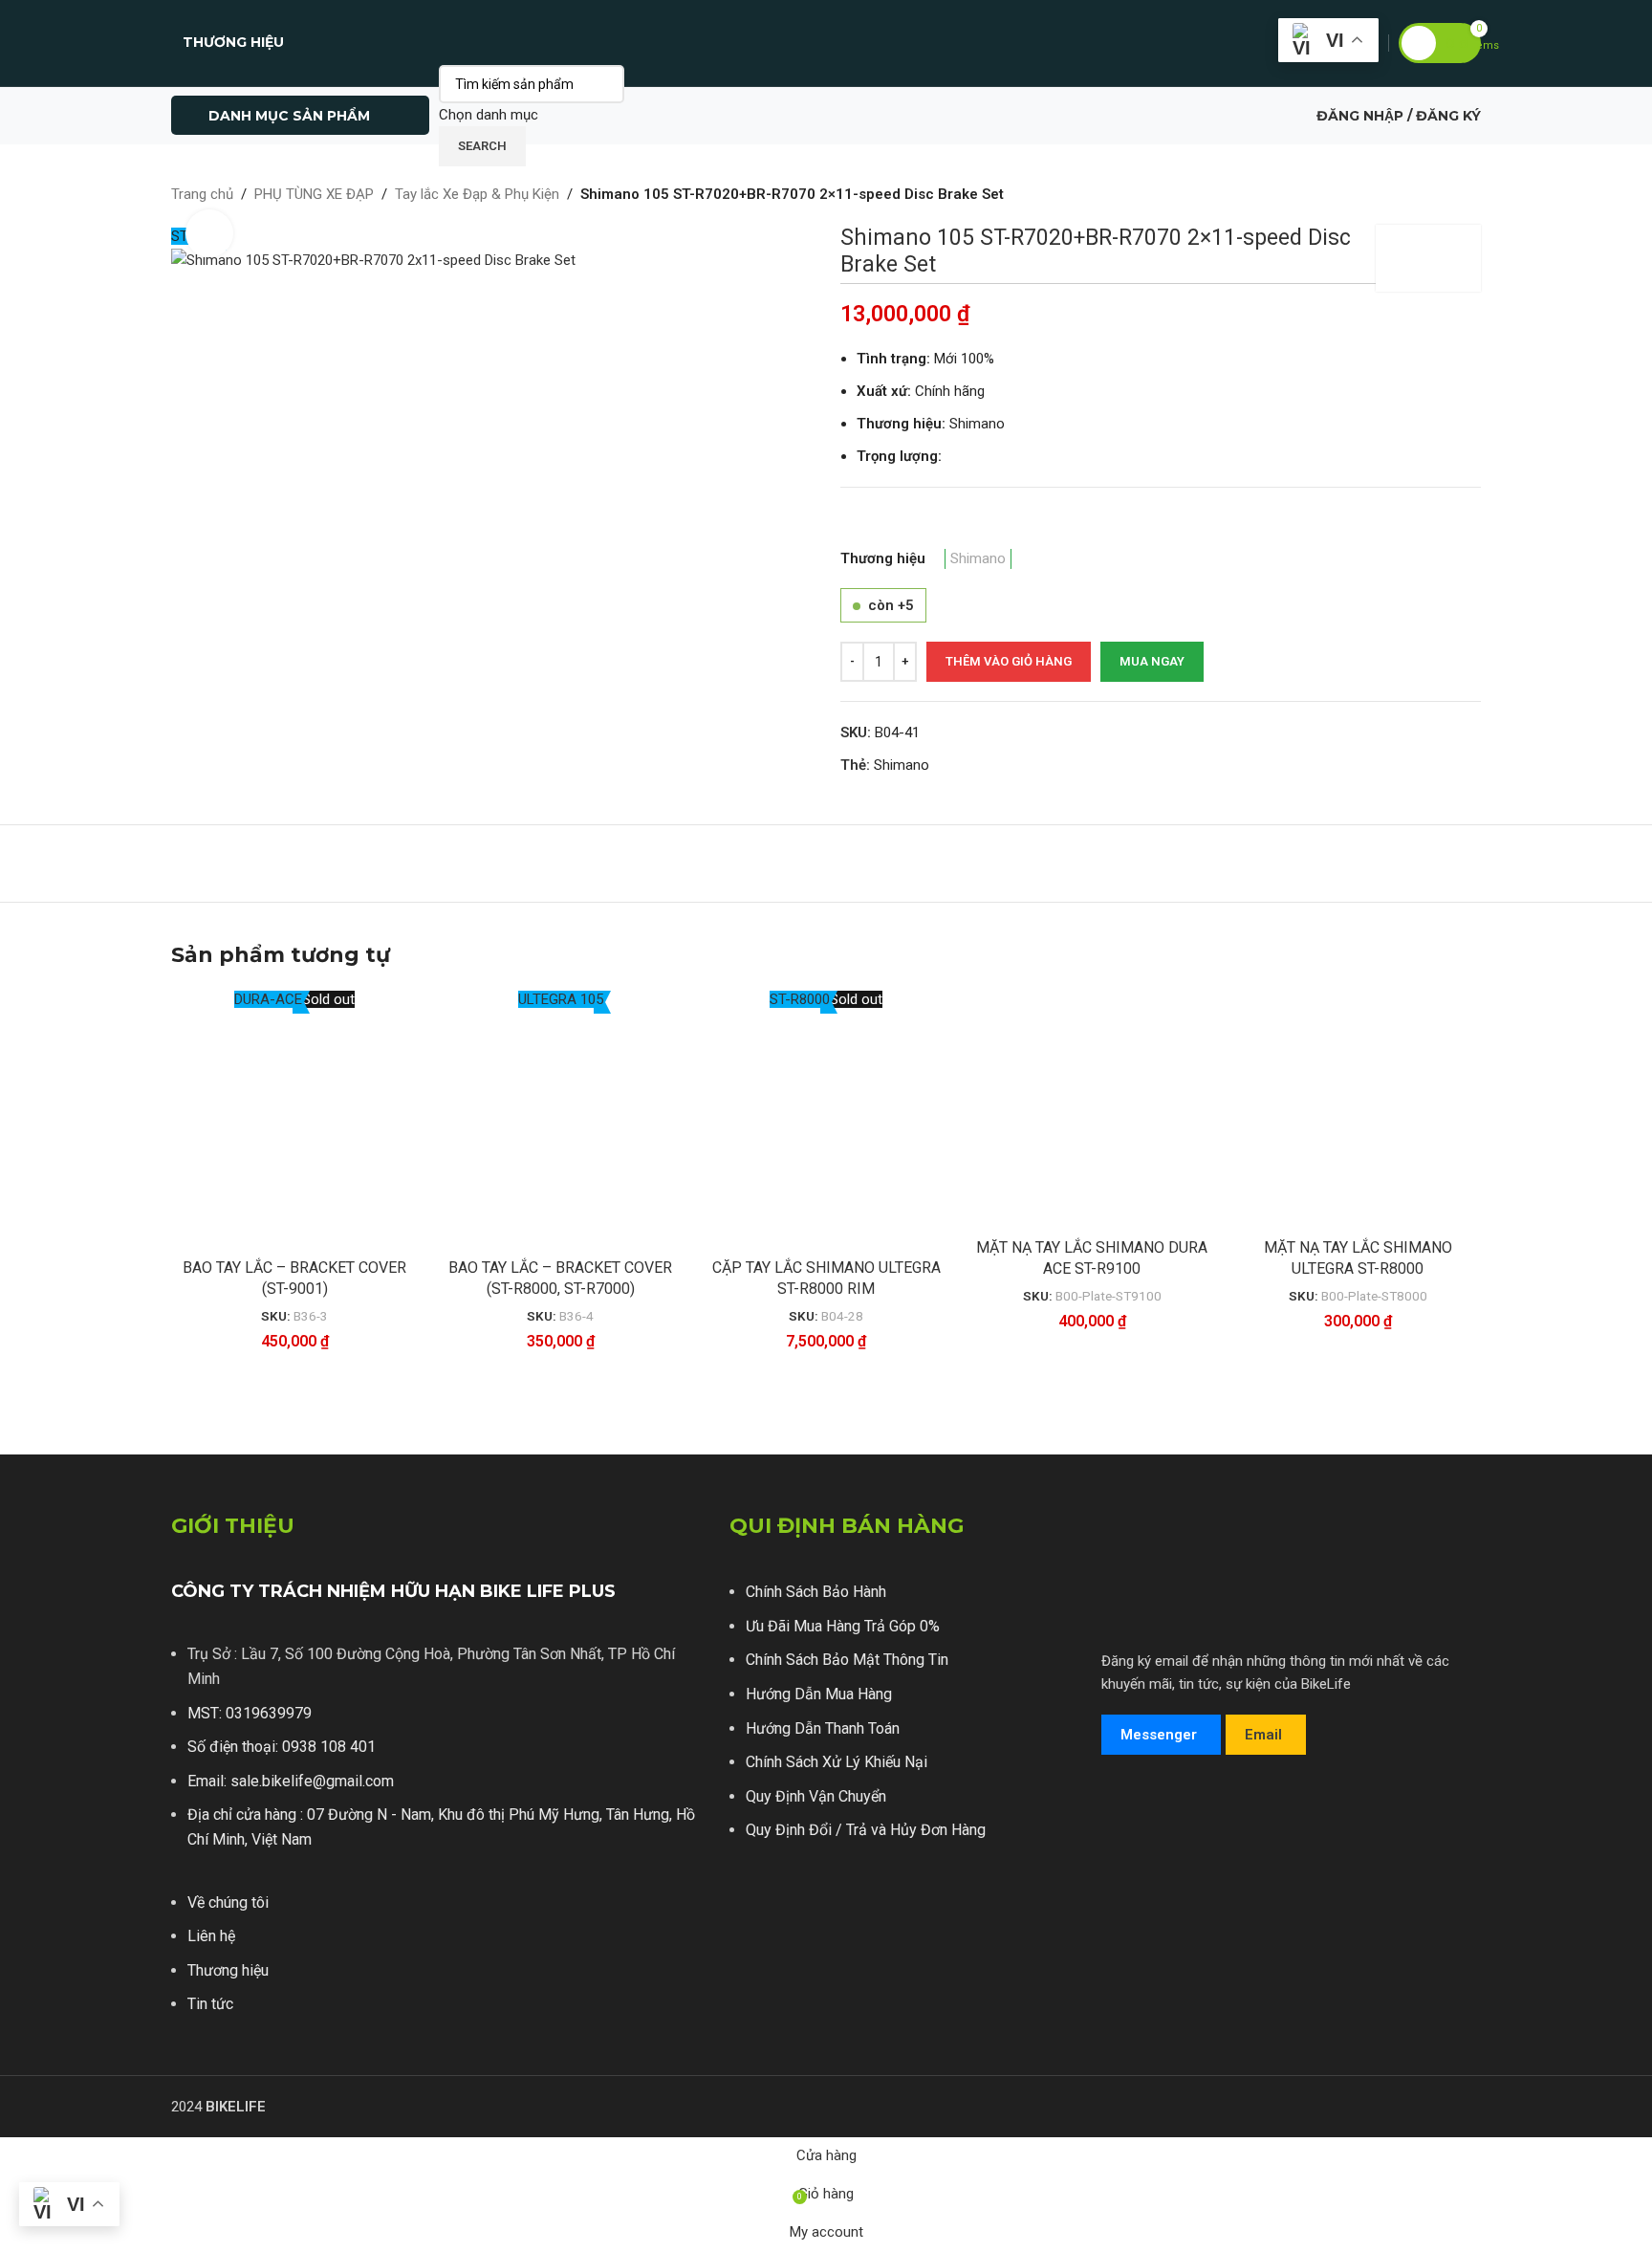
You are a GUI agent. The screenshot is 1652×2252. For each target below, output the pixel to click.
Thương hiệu (228, 1970)
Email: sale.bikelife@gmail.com (291, 1781)
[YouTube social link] (1195, 1878)
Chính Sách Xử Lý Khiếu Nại (837, 1762)
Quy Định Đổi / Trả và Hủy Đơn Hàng (866, 1830)
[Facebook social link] (1120, 1878)
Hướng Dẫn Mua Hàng (819, 1694)
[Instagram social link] (1157, 1878)
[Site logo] (826, 42)
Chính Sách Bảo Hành (816, 1592)
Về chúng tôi (228, 1902)
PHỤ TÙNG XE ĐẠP (314, 194)
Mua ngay (1152, 661)
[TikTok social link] (1232, 1878)
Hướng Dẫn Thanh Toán (823, 1728)
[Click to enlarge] (209, 233)
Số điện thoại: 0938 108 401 (282, 1747)
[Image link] (1173, 1810)
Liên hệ (211, 1936)
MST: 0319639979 (250, 1713)
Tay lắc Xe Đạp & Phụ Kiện (477, 194)
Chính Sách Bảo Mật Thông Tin (847, 1660)
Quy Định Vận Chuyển (816, 1796)
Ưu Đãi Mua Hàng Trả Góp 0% (843, 1626)
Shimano (978, 558)
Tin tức (210, 2004)
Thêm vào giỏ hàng (1009, 661)
